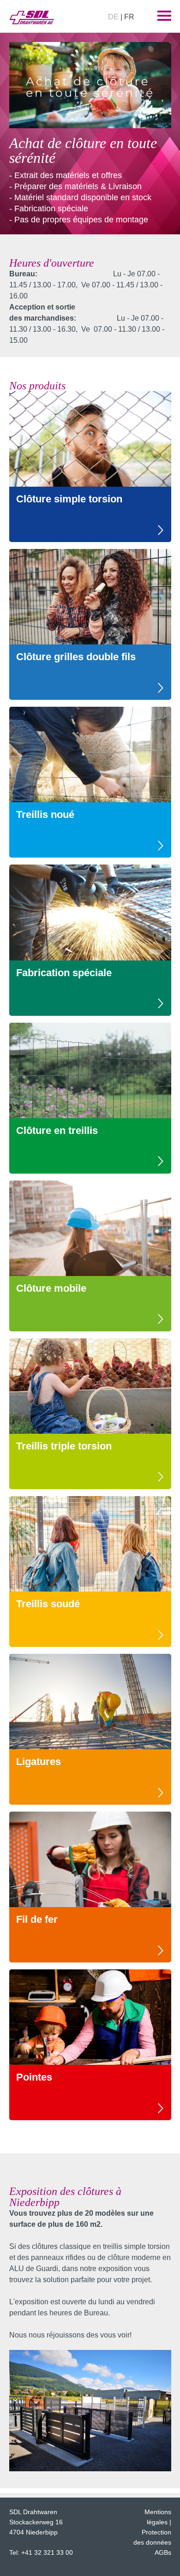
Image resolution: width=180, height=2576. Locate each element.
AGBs (163, 2552)
